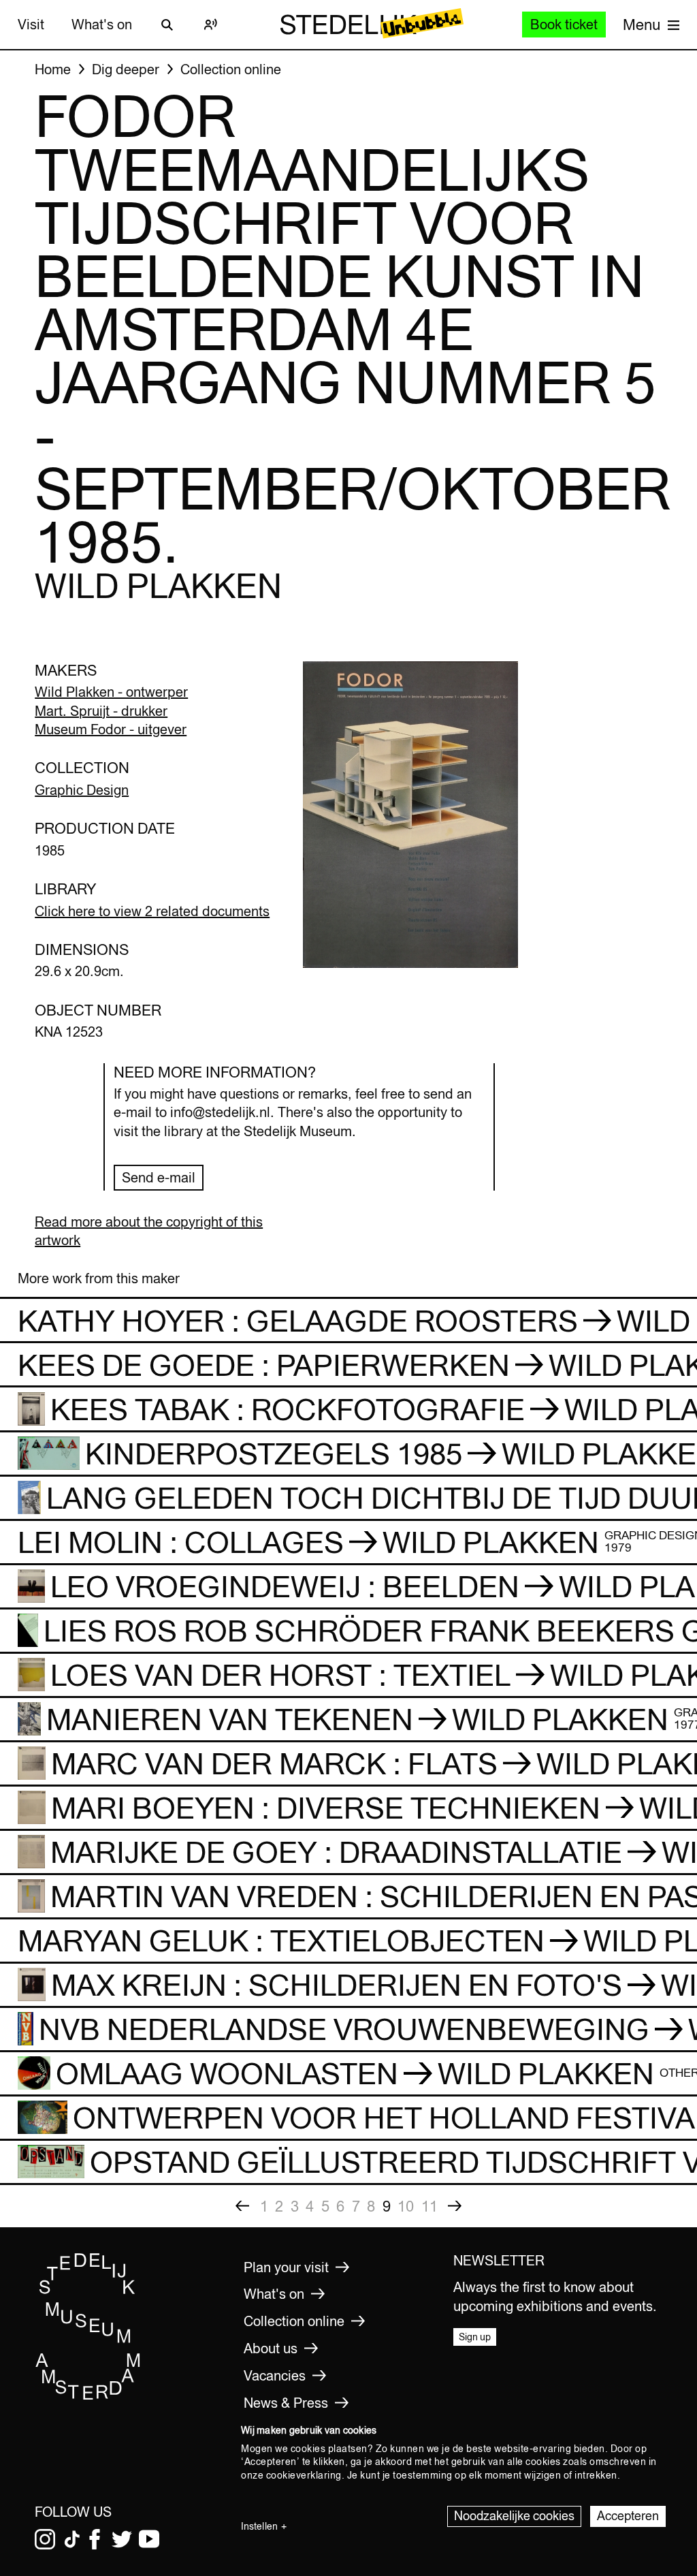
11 (429, 2206)
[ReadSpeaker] (211, 25)
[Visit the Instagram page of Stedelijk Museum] (45, 2539)
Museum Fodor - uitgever (111, 729)
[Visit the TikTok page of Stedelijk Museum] (72, 2539)
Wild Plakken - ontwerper (111, 692)
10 (406, 2206)
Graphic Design (82, 790)
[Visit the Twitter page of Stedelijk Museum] (122, 2539)
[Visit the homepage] (88, 2397)
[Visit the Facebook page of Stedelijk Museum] (95, 2539)
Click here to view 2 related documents (152, 911)
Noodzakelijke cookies (514, 2516)
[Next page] (455, 2206)
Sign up (475, 2337)
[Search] (167, 25)
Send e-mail (159, 1177)
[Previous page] (242, 2206)
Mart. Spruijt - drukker (101, 711)
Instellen (259, 2526)
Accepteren (628, 2516)
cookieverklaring (304, 2475)
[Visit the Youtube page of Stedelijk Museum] (149, 2539)
